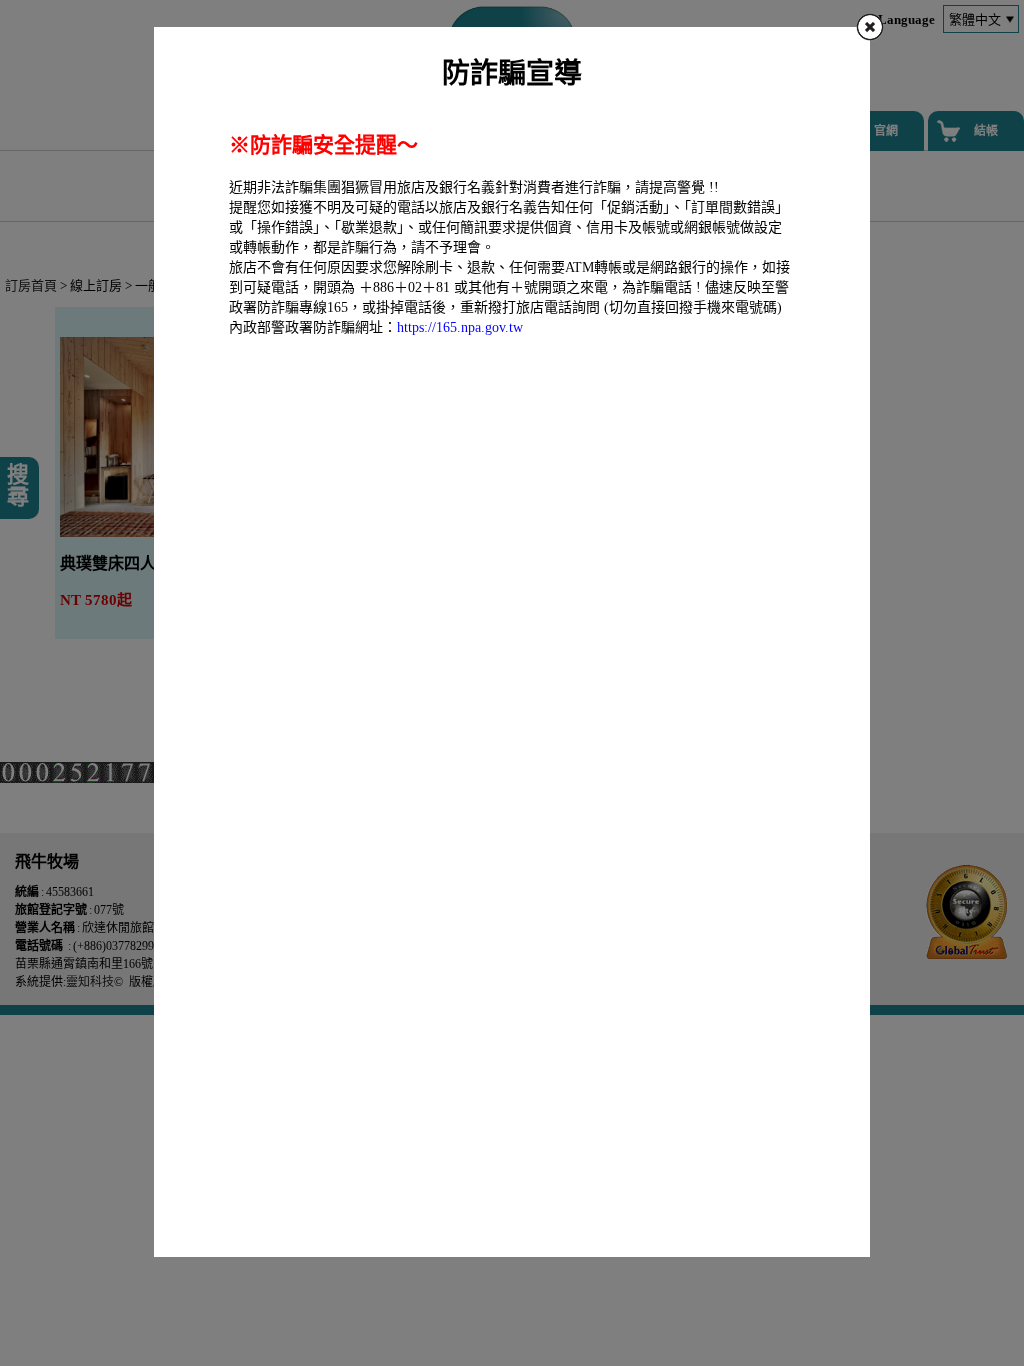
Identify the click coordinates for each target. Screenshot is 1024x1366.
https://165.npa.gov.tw (460, 327)
